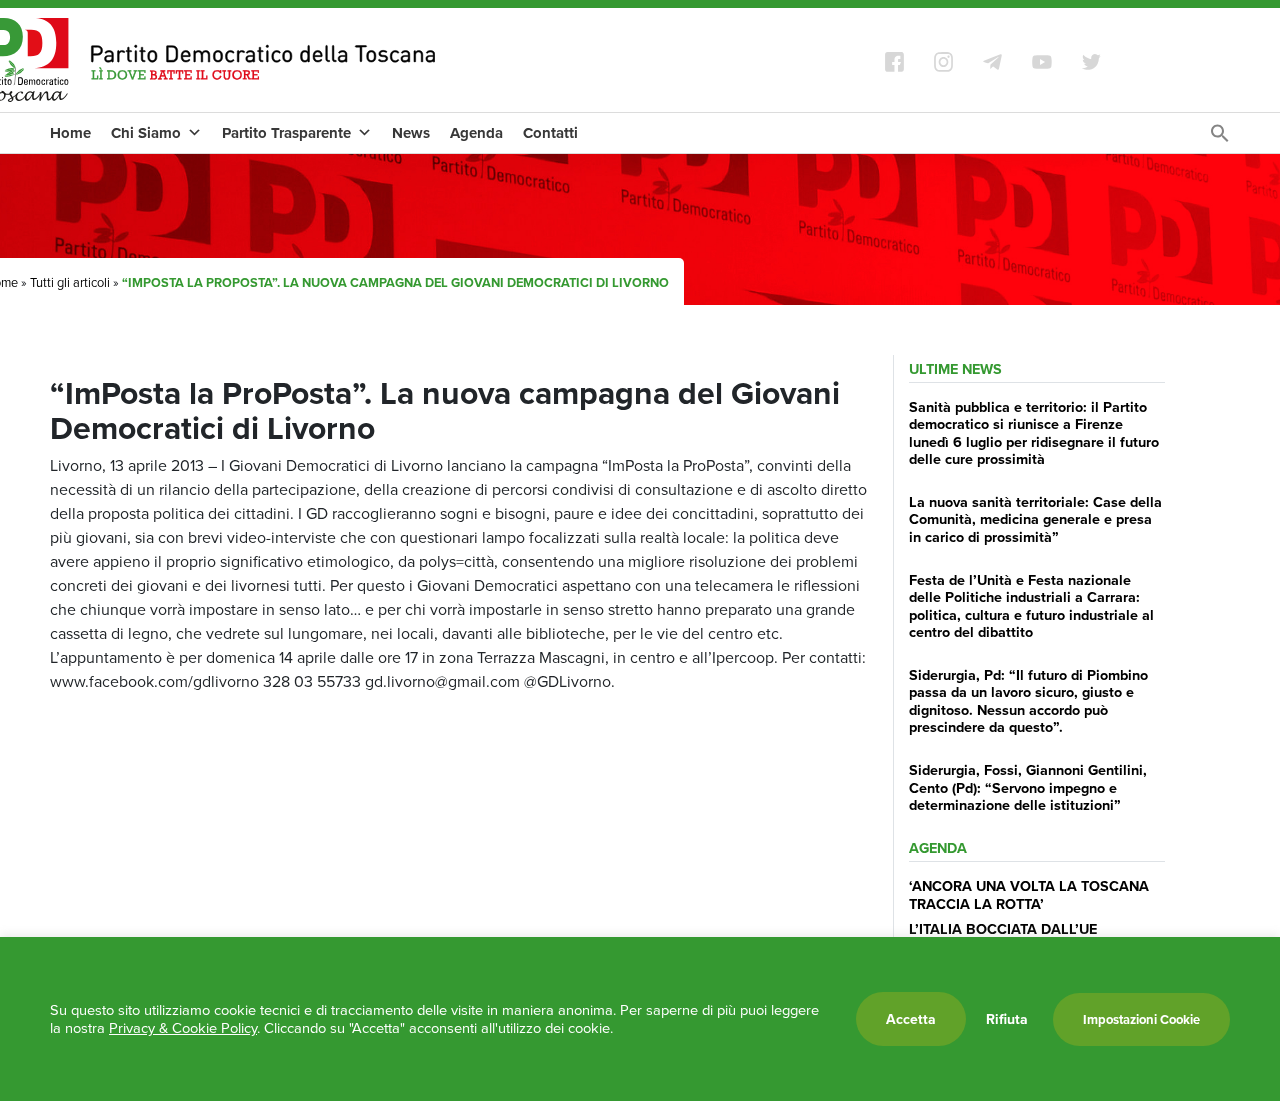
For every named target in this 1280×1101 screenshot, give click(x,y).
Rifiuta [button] (1007, 1019)
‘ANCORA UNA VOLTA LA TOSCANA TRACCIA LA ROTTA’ (1029, 894)
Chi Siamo (146, 133)
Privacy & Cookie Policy (183, 1027)
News (411, 133)
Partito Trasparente (286, 133)
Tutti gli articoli (70, 282)
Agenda (476, 133)
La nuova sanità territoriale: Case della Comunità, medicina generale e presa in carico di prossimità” (1035, 519)
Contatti (550, 133)
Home (70, 133)
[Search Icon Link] (1220, 138)
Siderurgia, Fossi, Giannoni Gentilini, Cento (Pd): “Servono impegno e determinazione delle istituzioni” (1028, 787)
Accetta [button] (911, 1019)
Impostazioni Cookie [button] (1141, 1019)
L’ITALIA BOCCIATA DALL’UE (1003, 928)
